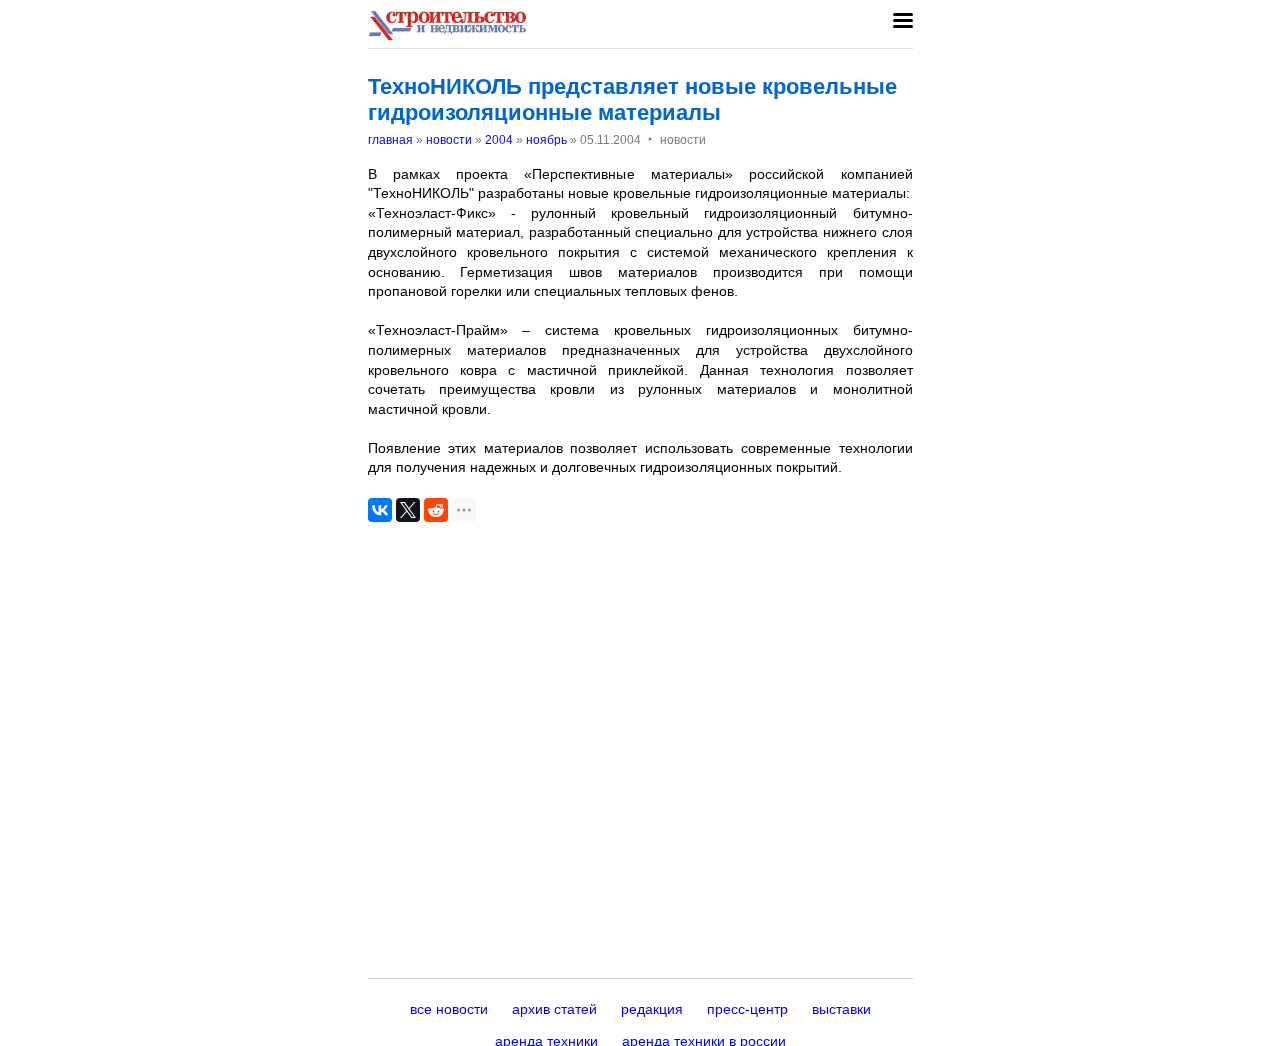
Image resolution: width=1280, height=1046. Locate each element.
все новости (449, 1009)
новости (449, 140)
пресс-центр (747, 1009)
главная (390, 140)
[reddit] (436, 510)
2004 (499, 140)
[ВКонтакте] (380, 510)
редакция (652, 1009)
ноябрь (546, 140)
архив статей (554, 1009)
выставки (841, 1009)
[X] (408, 510)
